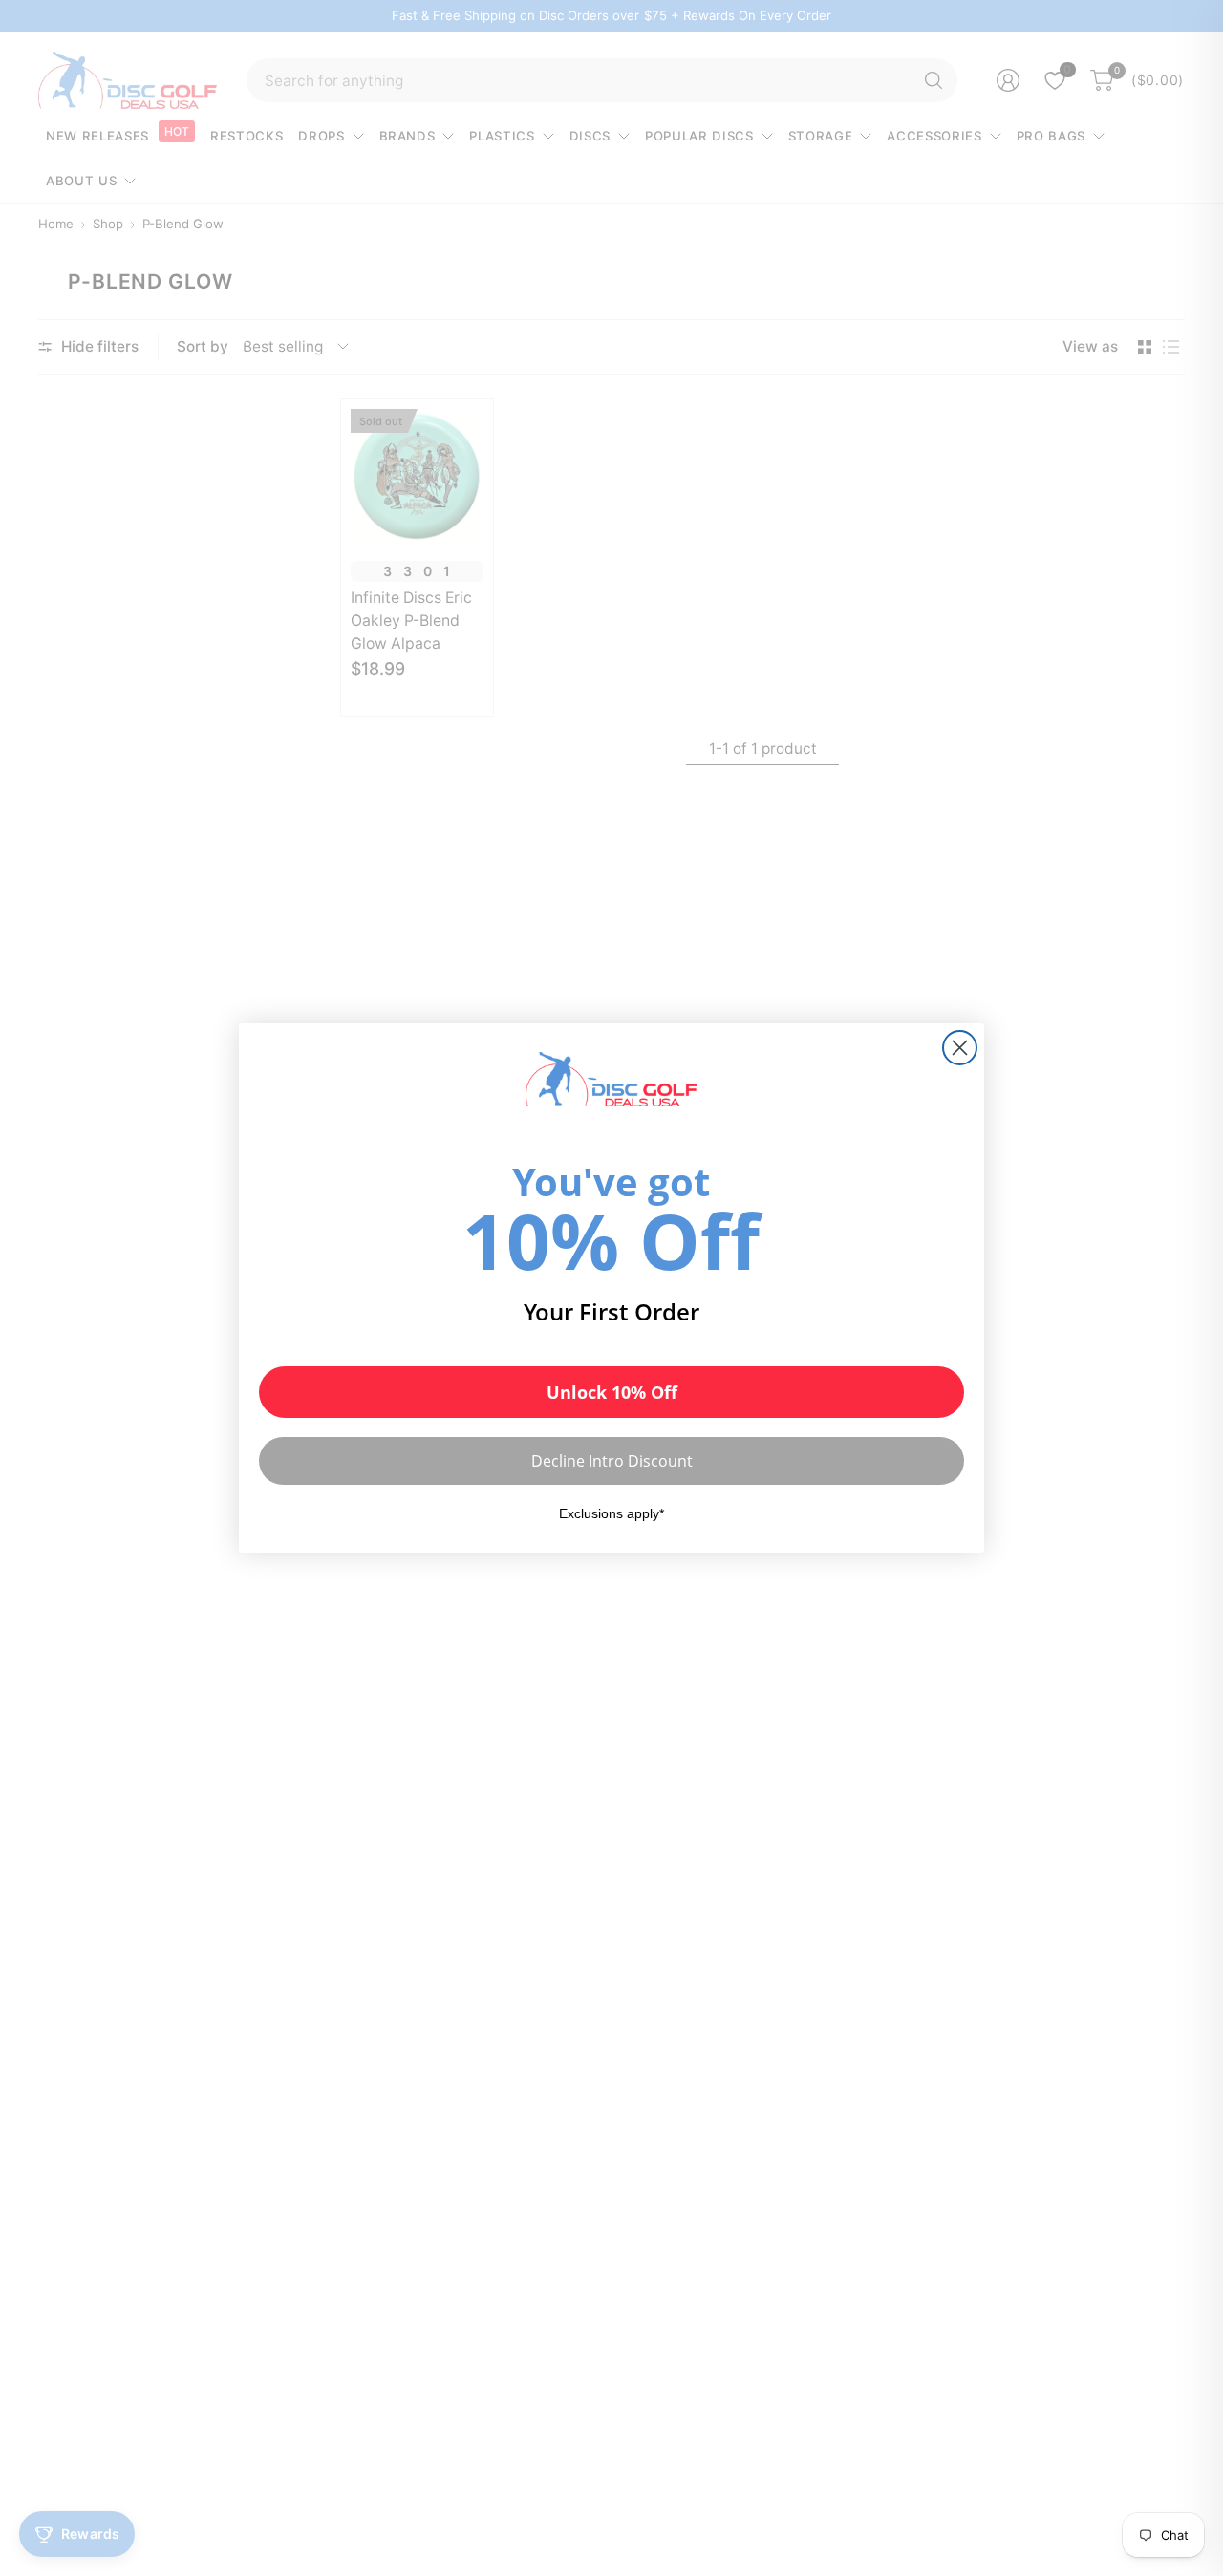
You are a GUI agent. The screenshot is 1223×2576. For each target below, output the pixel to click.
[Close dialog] (960, 1048)
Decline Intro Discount (612, 1461)
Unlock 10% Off (612, 1392)
